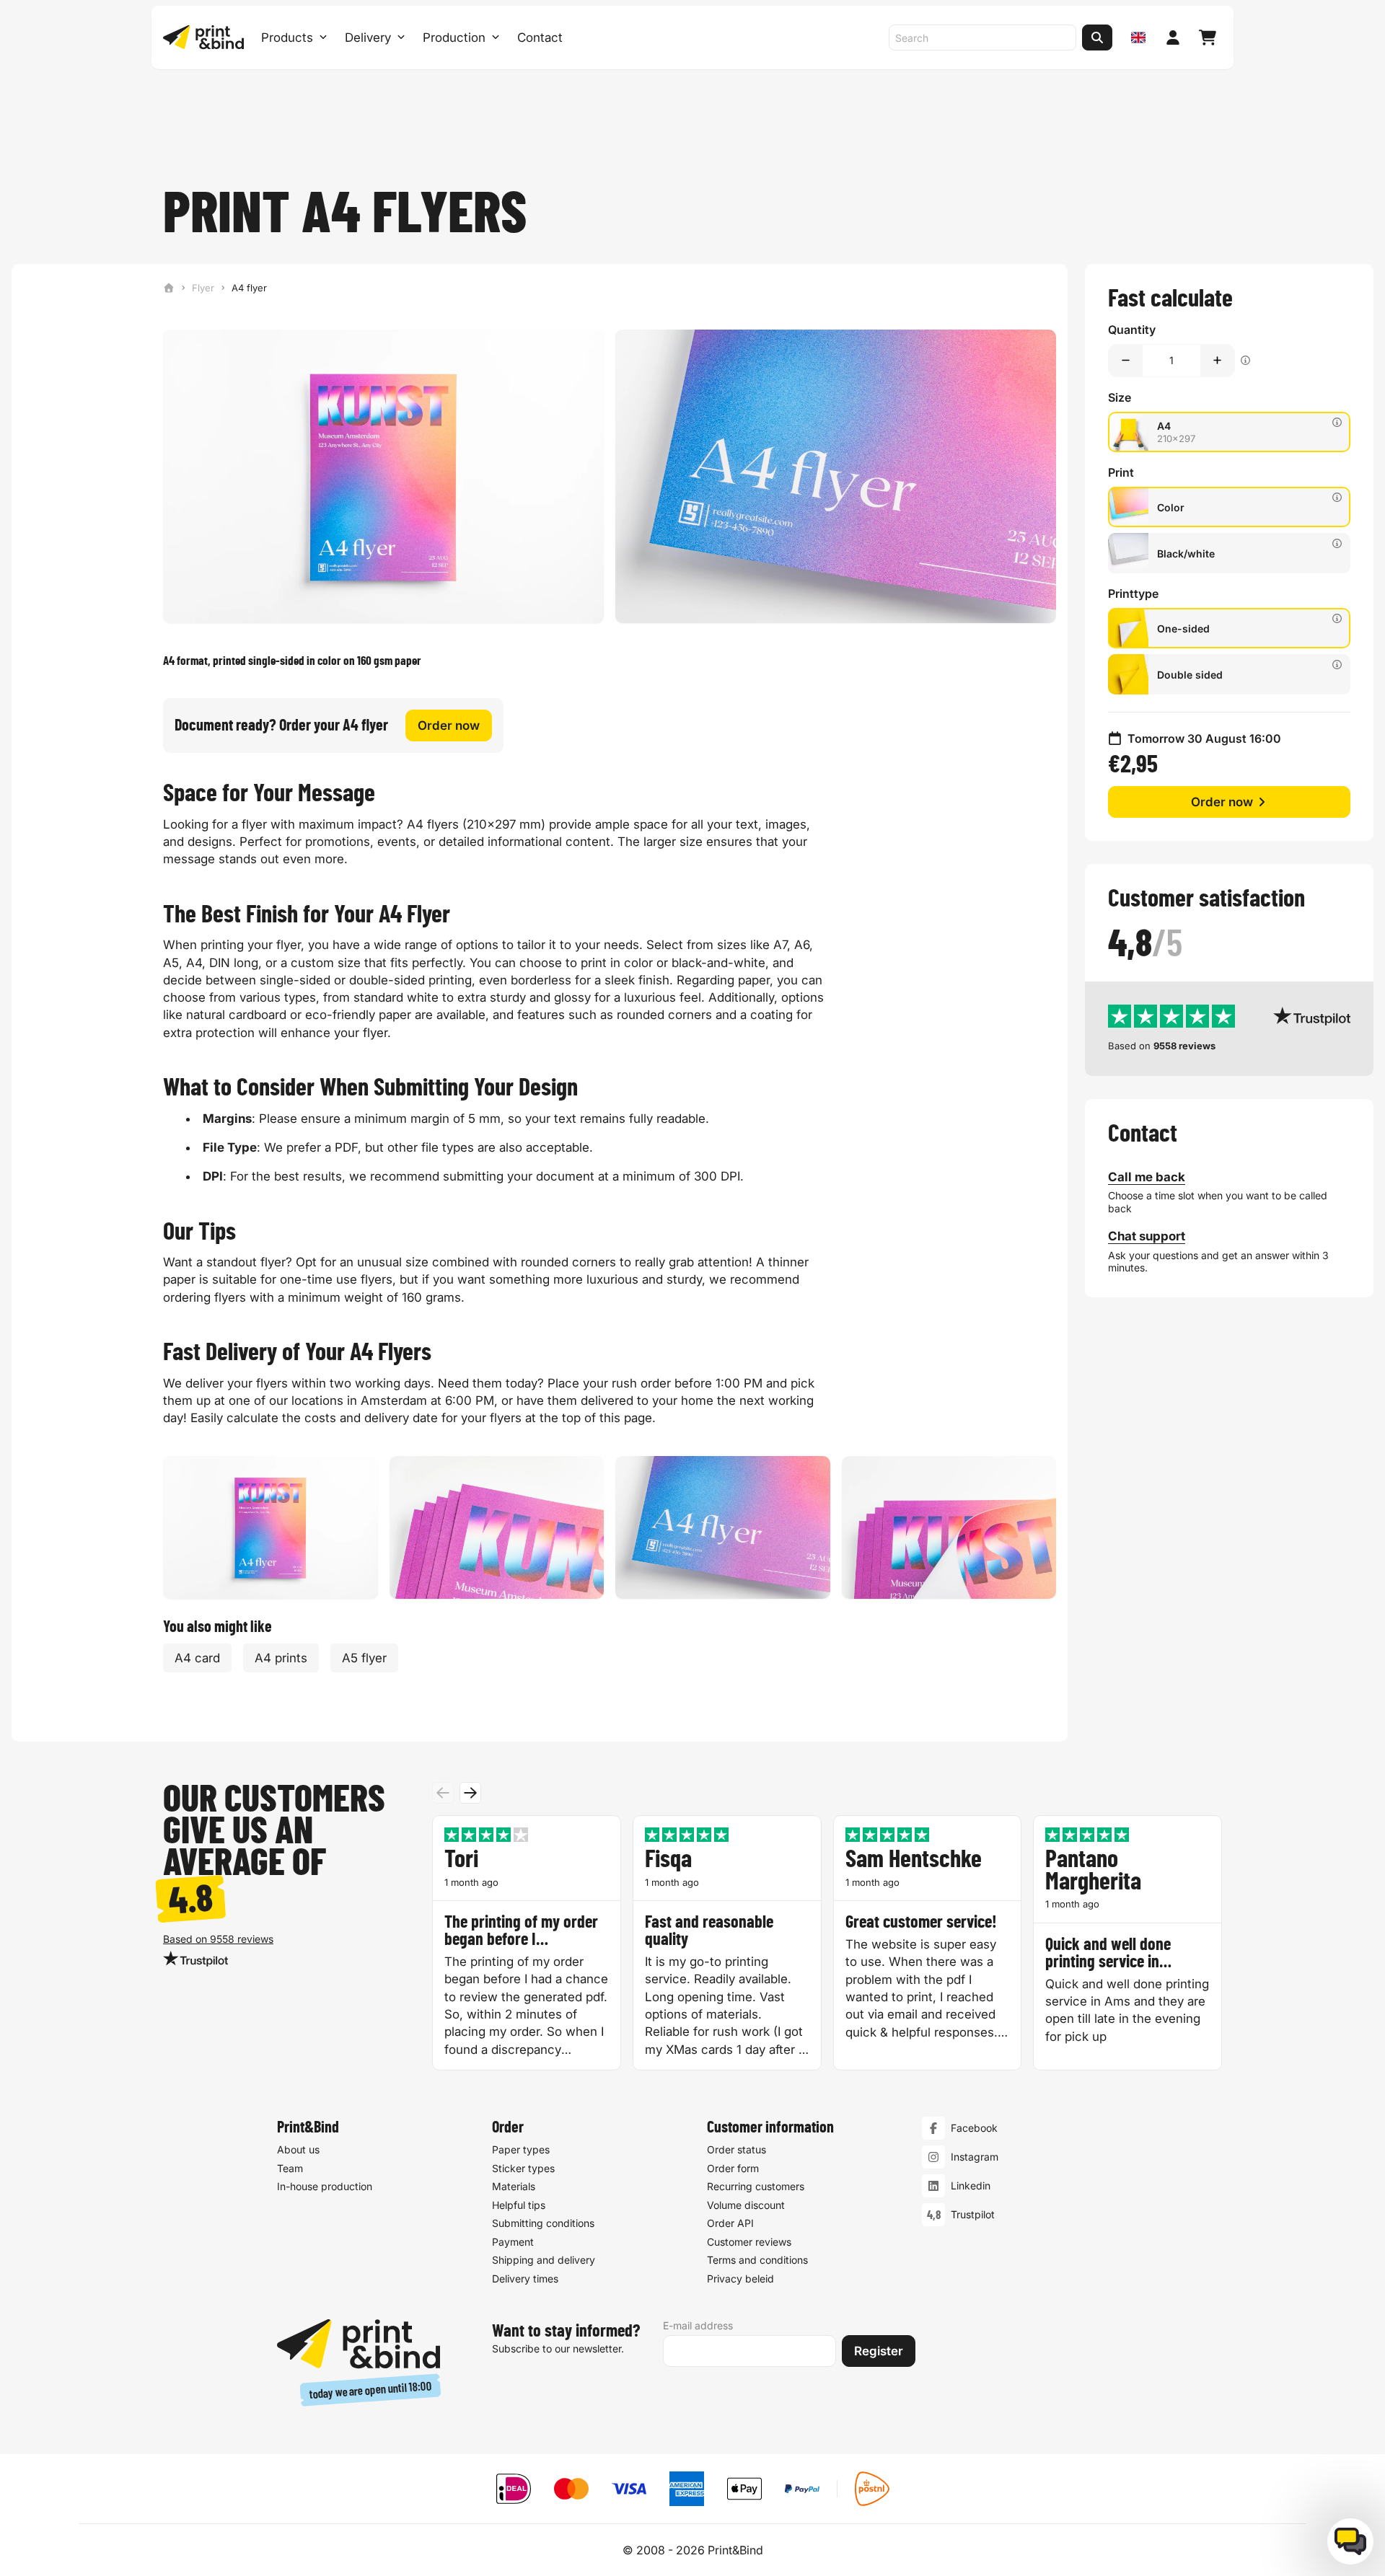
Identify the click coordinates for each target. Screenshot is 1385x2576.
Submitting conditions (543, 2223)
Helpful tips (519, 2205)
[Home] (169, 288)
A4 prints (281, 1658)
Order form (733, 2168)
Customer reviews (749, 2242)
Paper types (521, 2149)
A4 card (197, 1658)
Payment (513, 2242)
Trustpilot (973, 2214)
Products (287, 38)
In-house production (325, 2186)
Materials (514, 2186)
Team (290, 2168)
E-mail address (698, 2325)
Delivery (368, 38)
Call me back (1147, 1177)
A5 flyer (364, 1658)
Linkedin (971, 2185)
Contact (540, 38)
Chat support (1147, 1236)
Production (454, 38)
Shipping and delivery (544, 2260)
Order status (737, 2149)
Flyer (203, 288)
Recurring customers (756, 2186)
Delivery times (525, 2279)
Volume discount (746, 2205)
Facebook (974, 2128)
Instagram (975, 2157)
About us (298, 2149)
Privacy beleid (740, 2279)
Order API (730, 2223)
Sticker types (523, 2168)
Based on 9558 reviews (218, 1939)
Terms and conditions (757, 2260)
